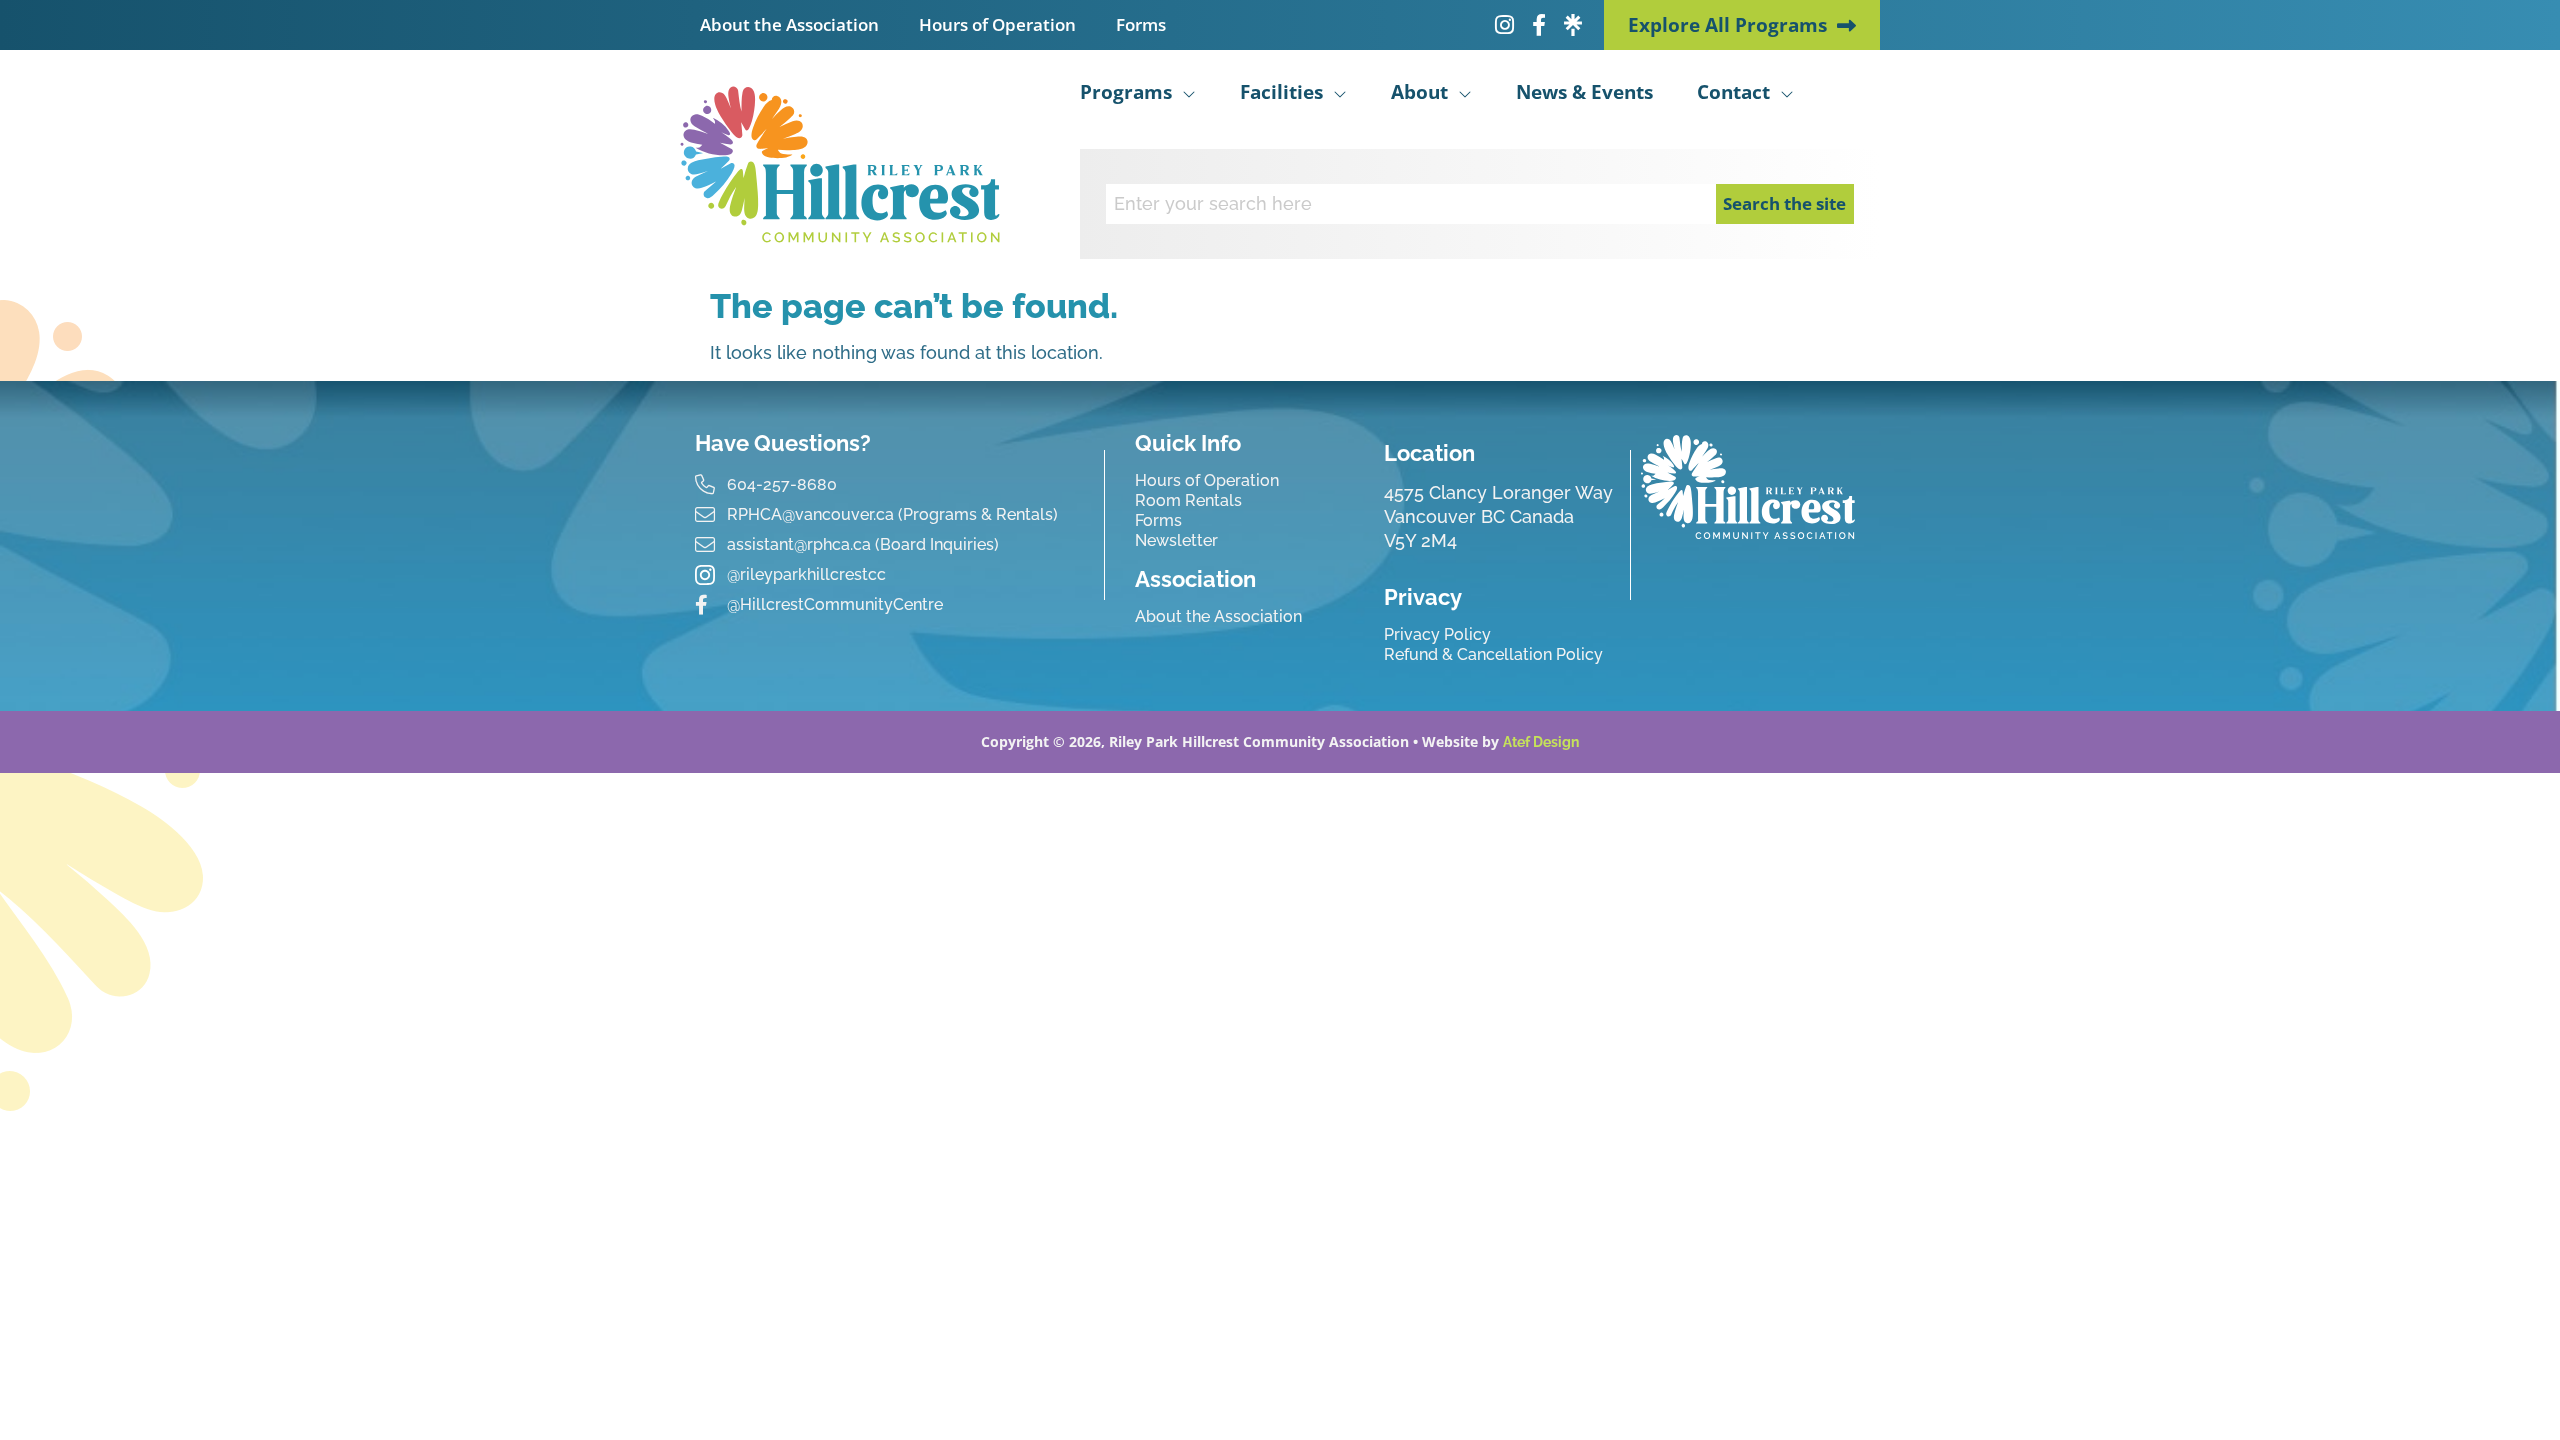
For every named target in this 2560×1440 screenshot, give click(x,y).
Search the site (1784, 203)
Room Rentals (1188, 500)
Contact (1733, 92)
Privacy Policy (1437, 634)
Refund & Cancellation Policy (1493, 654)
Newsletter (1176, 540)
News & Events (1584, 92)
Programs (1126, 92)
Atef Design (1541, 742)
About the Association (789, 24)
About (1419, 92)
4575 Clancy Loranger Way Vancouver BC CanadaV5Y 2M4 (1498, 516)
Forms (1141, 24)
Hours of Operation (997, 24)
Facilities (1281, 92)
